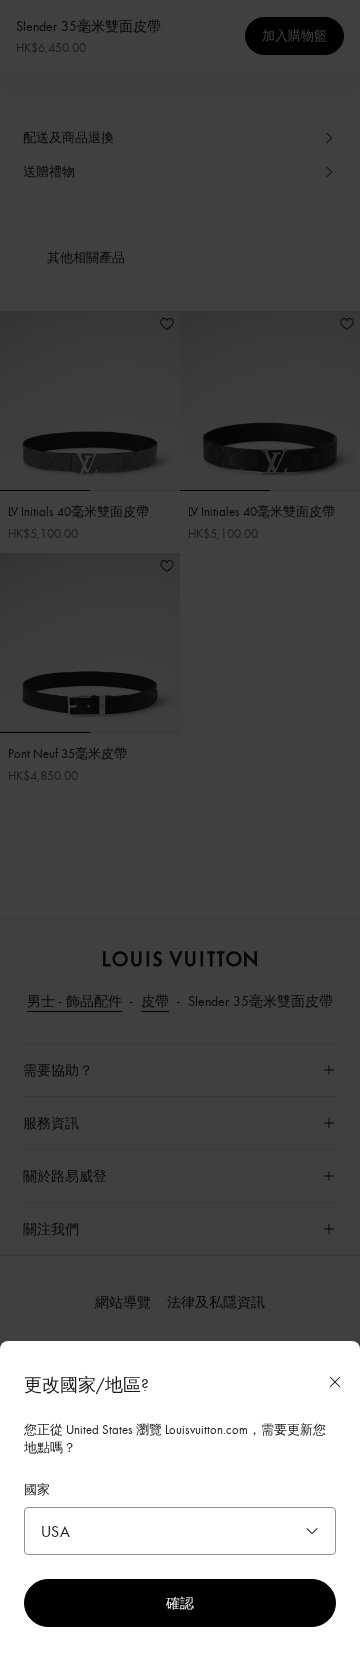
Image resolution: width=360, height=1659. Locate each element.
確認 (180, 1602)
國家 (37, 1489)
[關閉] (335, 1382)
